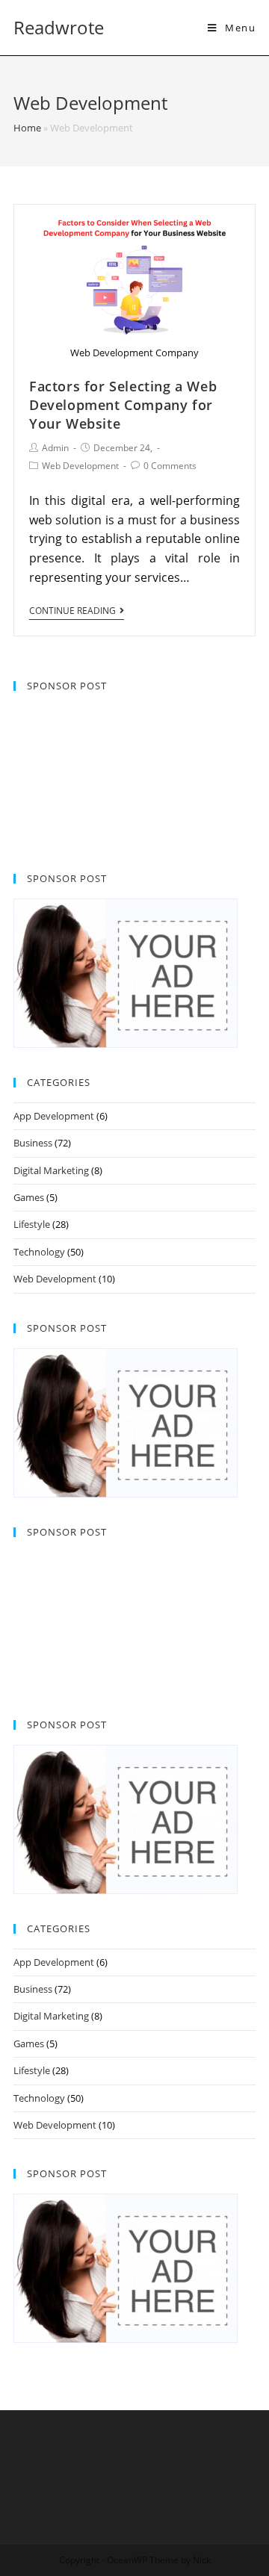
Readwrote (59, 27)
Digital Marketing (51, 1170)
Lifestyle (32, 1224)
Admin (55, 448)
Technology (39, 1252)
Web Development (80, 466)
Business (33, 1143)
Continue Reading (72, 611)
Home (27, 128)
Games (29, 1197)
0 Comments (170, 466)
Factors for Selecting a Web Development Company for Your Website (123, 405)
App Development (54, 1116)
